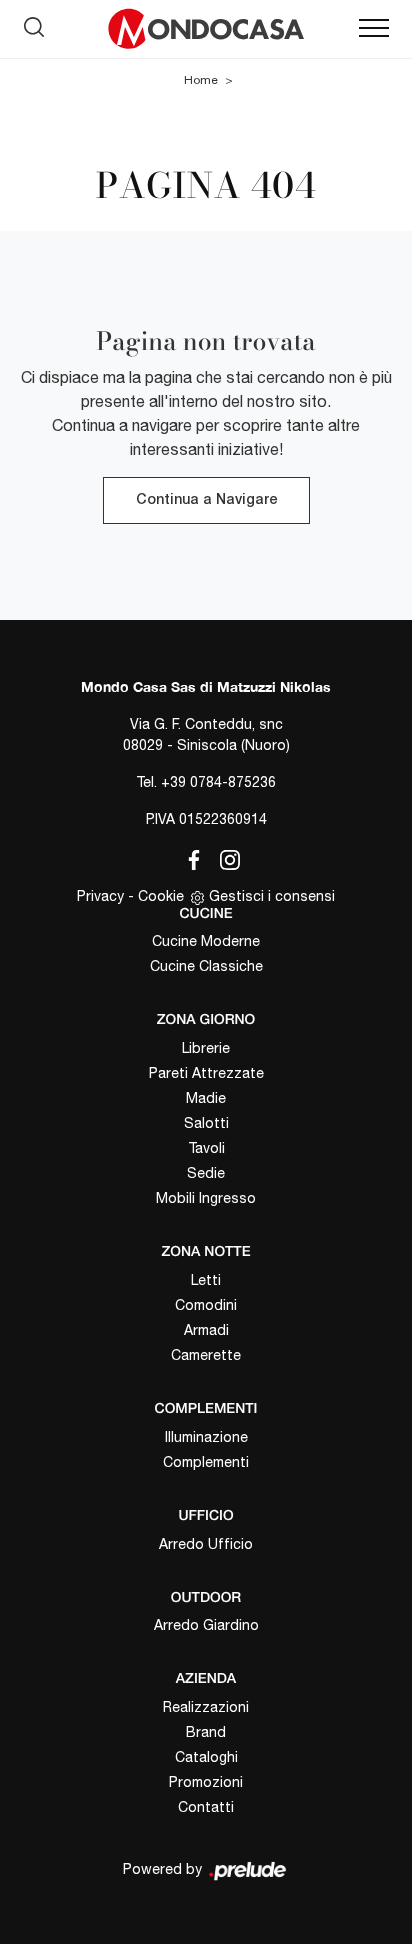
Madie (206, 1098)
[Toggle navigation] (374, 29)
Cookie (161, 896)
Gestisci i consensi (272, 896)
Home (201, 80)
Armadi (206, 1330)
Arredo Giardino (206, 1625)
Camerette (206, 1355)
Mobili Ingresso (206, 1198)
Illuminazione (206, 1437)
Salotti (206, 1123)
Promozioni (206, 1782)
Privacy (100, 896)
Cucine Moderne (206, 941)
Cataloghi (206, 1757)
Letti (206, 1280)
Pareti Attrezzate (206, 1073)
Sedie (206, 1173)
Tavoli (206, 1148)
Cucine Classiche (206, 966)
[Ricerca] (34, 24)
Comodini (206, 1305)
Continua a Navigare (206, 500)
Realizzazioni (206, 1707)
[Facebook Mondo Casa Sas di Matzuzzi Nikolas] (190, 856)
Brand (206, 1732)
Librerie (206, 1048)
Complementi (206, 1462)
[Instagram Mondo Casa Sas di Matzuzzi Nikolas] (224, 856)
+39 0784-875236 (218, 782)
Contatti (206, 1807)
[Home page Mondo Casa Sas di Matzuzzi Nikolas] (206, 29)
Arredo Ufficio (206, 1544)
